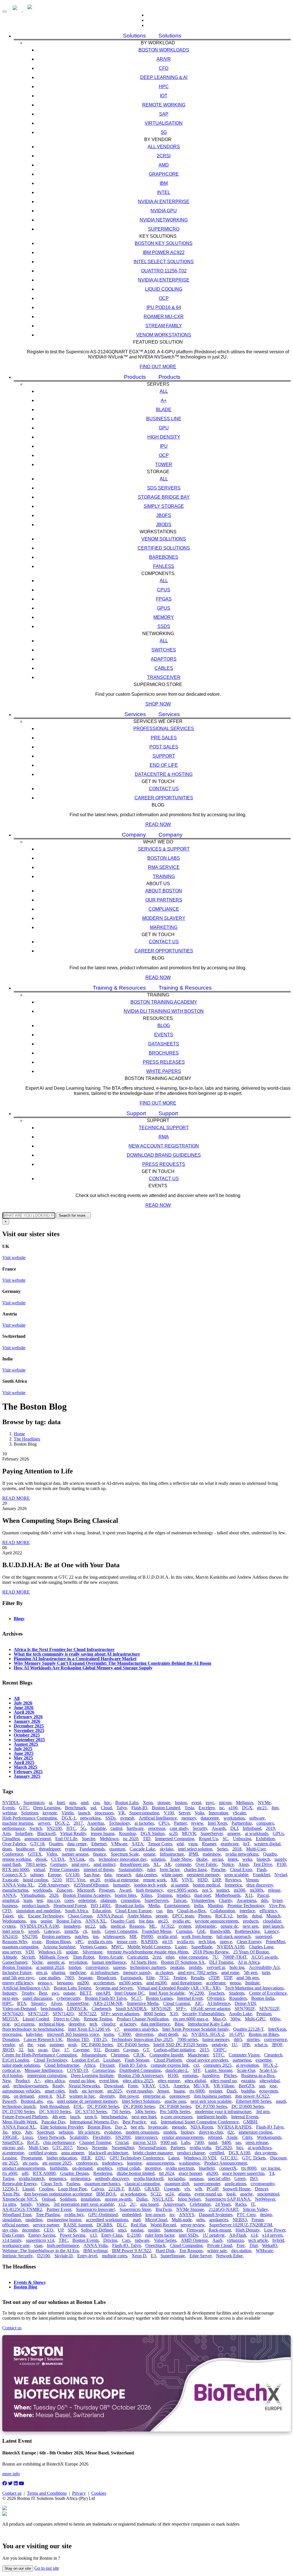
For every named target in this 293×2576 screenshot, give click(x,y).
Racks (241, 2204)
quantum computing (20, 1947)
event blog (109, 2081)
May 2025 (23, 1758)
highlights (59, 2168)
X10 (174, 2014)
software (257, 1818)
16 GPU (236, 2034)
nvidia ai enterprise (121, 1880)
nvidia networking (242, 1854)
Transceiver (164, 677)
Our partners (164, 900)
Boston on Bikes (264, 2034)
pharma (58, 1972)
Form (133, 2086)
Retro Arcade (111, 1957)
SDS (72, 2230)
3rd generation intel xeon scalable (84, 2204)
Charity (225, 1900)
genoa (235, 1983)
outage (69, 1993)
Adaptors (164, 659)
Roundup (127, 1833)
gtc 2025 (10, 2163)
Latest (174, 2158)
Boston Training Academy (164, 1002)
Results (197, 1978)
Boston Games (159, 1998)
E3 (153, 2256)
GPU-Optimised (103, 2215)
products (251, 1921)
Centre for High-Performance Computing (39, 2055)
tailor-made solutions (21, 2065)
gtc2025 (115, 2091)
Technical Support (164, 1128)
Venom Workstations (164, 335)
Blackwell (46, 1833)
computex (265, 1823)
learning (134, 2163)
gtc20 (95, 1880)
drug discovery (260, 1885)
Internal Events (245, 2117)
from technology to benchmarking (33, 2029)
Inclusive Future (17, 1972)
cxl (196, 2065)
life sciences (89, 2132)
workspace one (16, 2245)
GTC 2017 (62, 2148)
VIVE (187, 1880)
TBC (63, 2240)
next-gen (10, 1998)
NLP (61, 2096)
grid (180, 1844)
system (185, 1926)
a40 (25, 2173)
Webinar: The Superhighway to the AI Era (40, 2251)
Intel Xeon (217, 1823)
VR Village (224, 2086)
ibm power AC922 (252, 2096)
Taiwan (180, 1900)
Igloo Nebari (189, 2199)
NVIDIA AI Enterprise (164, 202)
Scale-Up (268, 2070)
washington (189, 2163)
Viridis (68, 1813)
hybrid (278, 2240)
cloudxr (108, 2024)
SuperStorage (173, 2256)
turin (266, 1972)
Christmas (120, 2055)
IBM (164, 183)
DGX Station (153, 1833)
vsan (38, 2245)
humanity (121, 1885)
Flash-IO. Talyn (126, 2245)
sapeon (119, 1967)
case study (179, 1828)
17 (66, 2050)
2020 (54, 1895)
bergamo (65, 1983)
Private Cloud (220, 2245)
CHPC (220, 2050)
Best (43, 1993)
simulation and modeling (38, 1911)
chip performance (59, 2142)
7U (215, 1957)
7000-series (187, 2039)
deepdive (77, 2024)
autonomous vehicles (21, 2091)
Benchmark (75, 1808)
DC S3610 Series (55, 2112)
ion (96, 1936)
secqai (218, 1859)
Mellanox (245, 1803)
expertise (264, 2060)
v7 (117, 2029)
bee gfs (137, 2127)
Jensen (163, 2091)
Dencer (261, 2189)
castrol (116, 1828)
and (6, 2086)
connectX (228, 2168)
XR (174, 1880)
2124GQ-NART (223, 2209)
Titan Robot (83, 1957)
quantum (117, 1849)
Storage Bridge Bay (164, 497)
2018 (237, 1849)
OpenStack (155, 2245)
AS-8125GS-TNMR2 (22, 2209)
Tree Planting (48, 2215)
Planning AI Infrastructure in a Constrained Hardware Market (75, 1658)
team (28, 1900)
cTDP (214, 1978)
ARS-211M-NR (108, 2003)
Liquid (28, 2189)
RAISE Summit (78, 2225)
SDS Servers (164, 488)
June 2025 (24, 1753)
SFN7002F (245, 2009)
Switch (36, 1828)
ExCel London (16, 2060)
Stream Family (164, 326)
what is (261, 2045)
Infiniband (252, 1828)
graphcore (230, 1844)
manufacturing (15, 1890)
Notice (228, 1864)
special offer (219, 2178)
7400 (199, 2142)
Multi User (38, 2148)
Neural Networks (84, 2086)
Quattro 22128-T (248, 2029)
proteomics (81, 2178)
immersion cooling (255, 2132)
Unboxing (242, 1839)
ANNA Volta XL (18, 1885)
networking (90, 1818)
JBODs (164, 525)
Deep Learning (47, 1808)
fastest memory (216, 2039)
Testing (180, 1978)
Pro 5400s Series (175, 2112)
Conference (13, 1854)
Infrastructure (172, 1854)
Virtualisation (164, 123)
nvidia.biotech (32, 2178)
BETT (86, 1993)
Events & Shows (30, 2282)
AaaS (217, 2240)
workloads (42, 1890)
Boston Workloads (164, 50)
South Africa (76, 1911)
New (7, 2081)
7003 (69, 1978)
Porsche (218, 1869)
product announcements (24, 2168)
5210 (57, 1880)
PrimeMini (275, 1942)
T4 (272, 2173)
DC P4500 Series (133, 2045)
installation (90, 2199)
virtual (39, 1869)
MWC (117, 1947)
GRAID (152, 2189)
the (30, 2045)
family (26, 2204)
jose (273, 2086)
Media (154, 1906)
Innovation (218, 1813)
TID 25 (100, 2039)
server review (193, 2225)
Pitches (230, 2075)
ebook (41, 1859)
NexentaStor (123, 2148)
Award (125, 1890)
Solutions (134, 36)
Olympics (216, 1998)
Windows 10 (50, 1952)
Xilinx (146, 1895)
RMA (164, 1137)
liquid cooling (35, 1880)
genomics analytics (141, 2029)
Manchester (198, 2055)
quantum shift (177, 2184)
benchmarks (52, 2009)
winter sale (217, 2251)
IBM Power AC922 (164, 252)
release (274, 1890)
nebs (200, 2220)
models (170, 2132)
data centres (146, 1875)
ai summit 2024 (50, 1967)
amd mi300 (156, 1983)
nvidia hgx (74, 2215)
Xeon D (139, 2256)
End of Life (164, 765)
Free (241, 2245)
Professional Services (164, 729)
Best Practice (134, 2122)
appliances (219, 2220)
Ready (58, 2086)
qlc (21, 1916)
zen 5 (207, 1890)
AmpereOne (78, 2003)
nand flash (12, 1864)
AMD (164, 165)
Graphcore (164, 174)
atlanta (184, 2194)
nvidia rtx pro (100, 1942)
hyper (277, 1900)
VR (121, 1813)
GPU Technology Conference (137, 2158)
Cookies (99, 2493)
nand (213, 2142)
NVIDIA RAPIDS (234, 2127)
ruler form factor (160, 2235)
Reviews (233, 1880)
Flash (262, 1869)
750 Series (121, 2112)
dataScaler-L (177, 2070)
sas (238, 2142)
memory (189, 1818)
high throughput (55, 2106)
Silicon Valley (255, 2209)
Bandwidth (220, 1931)
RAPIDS (149, 1942)
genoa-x (45, 1983)
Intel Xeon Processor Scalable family (195, 2029)
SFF (197, 2070)
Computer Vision (244, 2055)
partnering (242, 2060)
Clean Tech (52, 2184)
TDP (228, 1978)
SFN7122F (38, 2014)
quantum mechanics (102, 2184)
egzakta (248, 2081)
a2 (185, 2034)
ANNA (9, 1895)
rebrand (215, 2137)
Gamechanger (15, 1962)
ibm (275, 1808)
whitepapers (114, 1936)
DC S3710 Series (91, 2112)
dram (7, 1849)
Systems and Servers (114, 1988)
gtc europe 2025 (57, 2163)
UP (61, 2230)
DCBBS (104, 2225)
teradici (183, 1895)
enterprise (87, 1900)
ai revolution (247, 2065)
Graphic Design (74, 2173)
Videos (43, 2204)
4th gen (59, 2117)
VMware (119, 1844)
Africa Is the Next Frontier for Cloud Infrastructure (64, 1649)
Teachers (216, 1993)
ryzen (70, 1849)
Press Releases (164, 1062)
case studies (50, 1978)
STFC (218, 2055)
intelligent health (212, 2117)
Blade (164, 410)
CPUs (164, 590)
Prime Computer (64, 1869)
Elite (150, 1978)
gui (153, 2122)
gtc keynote (92, 2091)
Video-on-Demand (19, 2009)
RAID (134, 2189)
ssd (93, 1808)
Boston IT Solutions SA (183, 1962)
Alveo (56, 2003)
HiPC (7, 2003)
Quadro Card (123, 1921)
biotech (263, 1859)
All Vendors (164, 147)
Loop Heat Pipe (72, 2189)
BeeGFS (247, 2086)
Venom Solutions (164, 539)
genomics (58, 2178)
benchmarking (114, 2117)
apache (246, 2194)
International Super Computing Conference (200, 2122)
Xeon (148, 1803)
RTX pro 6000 (16, 1869)
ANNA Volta (96, 2245)
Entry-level (87, 2256)
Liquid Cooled (36, 2019)
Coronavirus (104, 2070)
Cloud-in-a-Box (191, 1911)
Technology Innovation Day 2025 (142, 2039)
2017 (78, 1823)
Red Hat (138, 2225)
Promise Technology (246, 1906)
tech (93, 2024)
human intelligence (109, 1962)
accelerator (216, 1983)
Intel (164, 192)
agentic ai (56, 1962)
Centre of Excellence (268, 1993)
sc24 (170, 2194)
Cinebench (101, 2009)
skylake (167, 1849)
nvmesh (127, 1818)
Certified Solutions (164, 548)
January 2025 (27, 1776)
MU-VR (201, 2086)
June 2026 (24, 1707)
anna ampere (73, 2153)
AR (168, 1864)
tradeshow (212, 1854)
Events (164, 1035)
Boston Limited (166, 1808)
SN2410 (10, 1936)
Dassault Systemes (216, 2215)
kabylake (34, 2034)
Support (164, 756)
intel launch (273, 1926)
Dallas (142, 2199)
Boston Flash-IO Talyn (106, 1998)
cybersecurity (69, 1998)
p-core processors (177, 2117)
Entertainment (177, 1906)
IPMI (193, 1854)
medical (118, 1926)
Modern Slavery (164, 918)
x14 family (12, 2240)
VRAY (149, 2086)
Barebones (164, 557)
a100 (233, 1808)
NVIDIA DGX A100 (39, 1926)
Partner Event (59, 2209)
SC (225, 1839)
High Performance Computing (30, 1818)
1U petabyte (214, 2235)
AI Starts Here (143, 1962)
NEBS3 (240, 2220)
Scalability (79, 2137)
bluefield (207, 2168)
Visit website (14, 1258)
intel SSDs (188, 2235)
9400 (226, 2142)
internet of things (99, 1869)
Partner (180, 1823)
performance (14, 1828)
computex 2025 (217, 2065)
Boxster (112, 2050)
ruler (151, 1869)
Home (19, 1434)
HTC (71, 1828)
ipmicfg (71, 1931)
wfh (198, 2189)
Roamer (209, 1844)
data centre (77, 1844)
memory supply (137, 1972)
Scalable (98, 1828)
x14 (254, 2235)
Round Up (208, 1839)
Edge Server (200, 2256)
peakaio (177, 1967)
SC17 (136, 1998)
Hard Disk (165, 2251)
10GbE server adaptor (210, 2009)
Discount (278, 2158)
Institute (252, 1983)
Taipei (8, 1916)
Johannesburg (94, 2055)
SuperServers (157, 1900)
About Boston (164, 891)
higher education (62, 2158)
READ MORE (16, 1498)
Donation (11, 2039)
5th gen (251, 1972)
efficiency (268, 1911)
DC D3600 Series (248, 2106)
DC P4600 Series (97, 2045)
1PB (246, 2045)
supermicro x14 (40, 2240)
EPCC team (183, 1916)
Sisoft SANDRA (131, 2009)
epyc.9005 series (182, 1890)
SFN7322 (87, 2014)
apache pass (175, 2101)
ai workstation (133, 2194)
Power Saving (73, 2235)
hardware (135, 1828)
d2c (231, 2132)
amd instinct (104, 1864)
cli (85, 1931)
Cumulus (184, 1931)
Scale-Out (246, 2070)
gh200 (212, 2173)
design (266, 2215)
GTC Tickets (254, 2158)
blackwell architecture (108, 2153)
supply (280, 1859)
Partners (178, 2148)
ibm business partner (212, 2096)
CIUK (139, 2055)
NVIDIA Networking (164, 220)
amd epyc (80, 1864)
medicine (78, 1972)
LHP (216, 1880)
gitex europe (169, 2081)
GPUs (164, 608)
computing (130, 1900)
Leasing (9, 2158)
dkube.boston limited (136, 2173)
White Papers (164, 1071)
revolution (78, 1962)
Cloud (106, 1808)
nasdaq (137, 2230)
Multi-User (256, 1849)
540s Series (145, 2112)
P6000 (147, 1936)
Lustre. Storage (219, 2070)
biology (188, 2132)
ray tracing (271, 2168)
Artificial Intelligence (158, 1818)
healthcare (25, 1849)
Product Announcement (226, 2163)
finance (100, 1854)
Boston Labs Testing (72, 1988)
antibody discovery (112, 2178)
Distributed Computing (140, 2070)
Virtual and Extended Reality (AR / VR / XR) (179, 1988)
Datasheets (164, 1044)
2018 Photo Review (211, 1952)
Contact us (164, 789)
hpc (107, 1803)
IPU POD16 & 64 (164, 307)
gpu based (149, 2204)
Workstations (14, 1921)
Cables (164, 668)
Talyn (122, 1808)
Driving (110, 2240)
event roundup (139, 2091)
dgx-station (241, 2251)
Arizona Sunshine (59, 1947)
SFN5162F (161, 2009)
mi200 (83, 1983)
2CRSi (164, 156)
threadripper (50, 1849)
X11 (249, 1895)
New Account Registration (164, 1146)
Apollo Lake (240, 2014)
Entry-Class (112, 2235)
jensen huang (103, 1833)
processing (12, 2034)
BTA (22, 2003)
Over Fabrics (14, 1844)
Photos (204, 1916)
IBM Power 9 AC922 (131, 2251)
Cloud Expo (241, 1869)
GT (146, 2050)
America (181, 2086)
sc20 (173, 1833)
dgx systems (266, 2153)
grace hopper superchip (243, 2173)
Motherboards (228, 1895)
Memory (164, 617)
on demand (24, 2096)
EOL (78, 2106)
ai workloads (257, 1833)
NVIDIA (11, 1803)
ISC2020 (224, 2148)
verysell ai (216, 1967)
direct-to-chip (211, 2132)
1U (234, 2045)
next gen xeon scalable (211, 2101)
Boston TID (78, 2039)
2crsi (157, 1957)
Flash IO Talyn (133, 2065)
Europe (54, 1875)
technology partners (148, 1967)
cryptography (263, 2184)
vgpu (193, 1844)
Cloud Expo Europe (133, 1911)
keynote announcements (217, 1921)
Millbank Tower (54, 1957)
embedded (131, 2215)
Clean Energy (249, 1942)
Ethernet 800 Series (254, 2101)
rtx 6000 (197, 2091)
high (73, 2091)
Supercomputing (144, 1813)
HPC (164, 87)
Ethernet (99, 1844)
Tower (164, 464)
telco (16, 2132)
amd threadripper (186, 1983)
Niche (37, 1962)
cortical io (11, 2070)
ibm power (129, 2096)
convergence (276, 2039)
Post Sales (164, 747)
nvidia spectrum (180, 2168)
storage (164, 1803)
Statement (173, 2230)
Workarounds (269, 2137)
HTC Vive (76, 1880)
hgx (240, 2148)
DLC (121, 2225)
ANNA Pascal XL (19, 2127)
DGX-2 (62, 1823)
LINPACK (77, 2009)
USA (164, 2086)
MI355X (10, 2019)
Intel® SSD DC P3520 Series (180, 2045)
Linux (28, 2137)
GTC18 (37, 1844)
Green (240, 2178)
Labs (186, 2142)
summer (57, 2045)
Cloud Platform (168, 2060)
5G (164, 132)
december (31, 2230)
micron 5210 (144, 2142)
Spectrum (45, 2132)
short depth (168, 2034)
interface (247, 1911)
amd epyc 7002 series (197, 1972)
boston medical (206, 1885)
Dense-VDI (245, 2003)
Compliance (164, 909)
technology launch (19, 2106)
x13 (93, 2235)
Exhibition (265, 1839)
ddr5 (238, 2039)
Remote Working (164, 105)
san (262, 2086)
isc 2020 (131, 1839)
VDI (30, 1952)
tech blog (207, 1942)
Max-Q (219, 2019)
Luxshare (112, 2060)
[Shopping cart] (152, 25)
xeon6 (34, 1931)
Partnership (242, 1823)
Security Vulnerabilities (203, 2014)
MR (133, 1936)
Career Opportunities (164, 798)
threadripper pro (134, 1864)
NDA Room (202, 2127)
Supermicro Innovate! (95, 2209)
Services (135, 714)
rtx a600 (10, 2173)
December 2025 (29, 1726)
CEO (48, 2230)
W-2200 (196, 1993)
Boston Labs (164, 858)
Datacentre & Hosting (164, 774)
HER (86, 2158)
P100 (281, 1864)
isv (172, 2215)
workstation (234, 1818)
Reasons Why (15, 1942)
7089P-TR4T (235, 1957)
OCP (164, 298)
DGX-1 (69, 1818)
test (40, 1900)
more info (11, 2474)
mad (137, 2220)
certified (217, 2153)
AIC (199, 2003)
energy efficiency (18, 1983)
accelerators (104, 1983)
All (164, 391)
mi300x (257, 1890)
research (124, 1875)
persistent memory (203, 1875)
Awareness (247, 1900)
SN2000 (123, 2137)
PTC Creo (246, 2215)
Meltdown (109, 1839)
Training (164, 876)
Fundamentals (92, 1849)
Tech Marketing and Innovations (254, 1988)
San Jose (92, 1875)
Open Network (51, 2137)
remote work (155, 1880)
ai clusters (164, 1972)
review (197, 1823)
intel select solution (195, 1849)
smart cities (55, 2091)
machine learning (18, 1823)
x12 (122, 2204)
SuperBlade (202, 1947)
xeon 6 (91, 2117)
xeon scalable (236, 1875)
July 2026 (23, 1703)
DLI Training (221, 1962)
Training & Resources (119, 988)
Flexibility (102, 2137)
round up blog (82, 2081)
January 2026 (27, 1721)
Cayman (131, 2050)
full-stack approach (233, 1936)
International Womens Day (94, 2122)
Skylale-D (64, 2256)
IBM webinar (95, 2251)
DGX (247, 1808)
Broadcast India (129, 1906)
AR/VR (164, 59)
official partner (15, 2225)
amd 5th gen (248, 1978)
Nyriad (281, 1875)
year (41, 2045)
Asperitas (96, 1823)
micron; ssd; (13, 2148)
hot (31, 2050)
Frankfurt (261, 1875)
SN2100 (54, 1828)
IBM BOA (106, 2194)
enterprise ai (154, 2096)
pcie (6, 2024)
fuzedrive (211, 2075)
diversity (107, 2096)
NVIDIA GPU (164, 211)
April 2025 (24, 1762)
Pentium (264, 2014)
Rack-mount (220, 2230)
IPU (164, 446)
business (10, 1906)
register (216, 2091)
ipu (33, 1921)
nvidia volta (200, 2148)
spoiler (154, 2230)
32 (21, 2050)
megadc (179, 2127)
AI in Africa (249, 1962)
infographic (206, 1926)
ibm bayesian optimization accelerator (58, 2194)
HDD (203, 1880)
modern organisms (142, 2132)
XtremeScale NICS (20, 2199)
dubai (257, 1916)
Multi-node (182, 2220)
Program (107, 1890)
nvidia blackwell (149, 2178)
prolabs (195, 1967)
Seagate (85, 1978)
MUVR (189, 1833)
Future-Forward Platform (25, 2117)
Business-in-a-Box (258, 2075)
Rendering (103, 2173)
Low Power (275, 2230)
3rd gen (263, 2112)
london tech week (150, 1885)
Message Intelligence (43, 2070)
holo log (237, 1967)
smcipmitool (268, 2194)
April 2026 (24, 1712)
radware (142, 2240)
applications (235, 2184)
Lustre (181, 1947)
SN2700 (30, 1936)
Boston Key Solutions (164, 243)
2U (133, 2204)
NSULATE (163, 2199)
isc (222, 1808)
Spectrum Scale (125, 1854)
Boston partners (56, 1936)
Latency (272, 1931)
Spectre (89, 1839)
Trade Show (181, 1859)
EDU (100, 2158)
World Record (163, 2225)
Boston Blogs (58, 1942)
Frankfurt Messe (157, 1931)
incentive (153, 2168)
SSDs (164, 626)
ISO (254, 2178)
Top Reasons (191, 2251)
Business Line (164, 419)
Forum (258, 2220)
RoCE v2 (224, 1916)
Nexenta (99, 2148)
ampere (234, 1833)
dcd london (12, 2075)
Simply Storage (164, 506)
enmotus (190, 2075)
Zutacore (64, 1890)
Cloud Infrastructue (62, 2065)
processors (104, 1813)
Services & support (164, 849)
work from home (197, 1936)
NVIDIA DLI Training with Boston (164, 1011)
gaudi (281, 2101)
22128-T (116, 2189)
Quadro (270, 1854)
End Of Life (66, 1839)
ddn (264, 1900)
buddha (248, 2091)
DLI (234, 1828)
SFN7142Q (63, 2014)
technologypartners (31, 2086)
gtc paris (30, 2163)
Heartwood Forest (70, 1906)
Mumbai (215, 1906)
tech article (258, 2240)
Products (135, 377)
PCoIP (212, 2189)
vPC (79, 1942)
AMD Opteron (194, 2240)
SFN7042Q (13, 2014)
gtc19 (167, 1942)
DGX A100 (239, 2153)
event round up (208, 2194)
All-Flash (238, 2235)
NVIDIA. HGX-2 (208, 2034)
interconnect (146, 2137)
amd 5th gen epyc (18, 1978)
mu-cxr (54, 1900)
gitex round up (223, 2081)
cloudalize (272, 1921)
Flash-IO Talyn (270, 2127)
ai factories (144, 1823)
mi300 (239, 1890)
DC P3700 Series (211, 2106)
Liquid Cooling (164, 289)
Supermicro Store (135, 2209)
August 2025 (26, 1744)
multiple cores (114, 2256)
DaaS (232, 2091)
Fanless (164, 566)
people (162, 1916)
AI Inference (219, 2003)
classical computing (142, 2184)
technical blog (52, 2024)
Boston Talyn (69, 1921)
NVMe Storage (190, 2209)
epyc (210, 1803)
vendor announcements (183, 2137)
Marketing (164, 927)
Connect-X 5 (14, 1875)
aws (55, 1993)
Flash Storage (137, 2060)
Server (184, 1813)
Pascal (263, 1895)
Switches (164, 650)
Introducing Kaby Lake (209, 2024)
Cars (126, 2240)
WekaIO (270, 2245)
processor (157, 1828)
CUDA (58, 1859)
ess (50, 2101)
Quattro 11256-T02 (164, 271)
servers (44, 1823)
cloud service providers (207, 2060)
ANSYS (187, 2215)
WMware (264, 2251)
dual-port (202, 1895)
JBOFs (164, 515)
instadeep (72, 1926)
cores (69, 1900)
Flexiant (107, 2065)
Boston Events (86, 2240)
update (72, 1952)
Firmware (195, 2230)
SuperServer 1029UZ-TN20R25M (241, 2225)
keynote (50, 1813)
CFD (164, 68)
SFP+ (181, 2009)
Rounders (238, 1998)
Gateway (52, 1931)
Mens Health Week (20, 2122)
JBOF (277, 2045)
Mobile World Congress (149, 1947)
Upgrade (172, 2189)
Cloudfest (11, 1839)
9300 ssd (169, 2142)
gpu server (12, 1952)
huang (179, 2091)
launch (84, 1813)
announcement (37, 1839)
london (75, 1967)
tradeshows (112, 2163)
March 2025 (25, 1767)
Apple (232, 2137)
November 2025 (29, 1730)
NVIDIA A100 (231, 1947)
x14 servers (272, 2235)
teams (109, 2034)
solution (158, 1859)
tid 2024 (167, 2173)
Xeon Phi (11, 2194)
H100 (173, 2075)
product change (191, 2153)
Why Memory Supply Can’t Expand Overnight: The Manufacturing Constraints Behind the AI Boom (112, 1663)
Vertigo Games (93, 1947)
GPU (164, 428)
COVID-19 (77, 2070)
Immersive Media (143, 2003)
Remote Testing (98, 2019)
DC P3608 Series (175, 2106)
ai (51, 1803)
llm (170, 1911)
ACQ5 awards (264, 1957)
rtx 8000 (249, 2168)
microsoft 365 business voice (73, 2034)
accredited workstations (107, 2220)
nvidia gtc (181, 1921)
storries (253, 2039)
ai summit (180, 1885)
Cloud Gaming (177, 2003)
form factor (170, 1869)
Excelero (207, 1808)
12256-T (10, 2189)
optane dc (229, 1926)
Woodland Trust (17, 2215)
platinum (108, 1900)
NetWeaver (265, 2199)
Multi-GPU (255, 2019)
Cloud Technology (51, 2060)
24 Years (223, 2204)
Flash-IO (139, 1808)
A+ (164, 400)
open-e (226, 1942)
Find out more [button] (158, 367)
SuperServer (212, 1833)
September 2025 (29, 1739)
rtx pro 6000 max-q (191, 2019)
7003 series (36, 1864)
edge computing (193, 1957)
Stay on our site (18, 2568)
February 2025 (28, 1772)
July (29, 2132)
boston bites (125, 1895)
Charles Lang (261, 1947)
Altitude (10, 1957)
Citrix (247, 2137)
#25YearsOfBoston (91, 1885)
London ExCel (85, 2060)
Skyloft (28, 1957)
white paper (172, 1875)
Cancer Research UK (43, 2039)
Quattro (56, 1844)
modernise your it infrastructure (223, 2112)
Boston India (263, 1998)
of (21, 2045)
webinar (9, 1813)
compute (183, 1864)
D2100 (43, 2256)
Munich (273, 1916)
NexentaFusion (152, 2148)
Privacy (79, 2493)
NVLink (77, 1859)
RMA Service (164, 867)
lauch (75, 2117)
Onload (48, 2199)
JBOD (8, 2050)
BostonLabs (32, 2101)
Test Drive (263, 1864)
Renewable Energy (19, 2184)
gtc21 (262, 1808)
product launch (35, 1906)
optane (149, 1854)
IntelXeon (277, 2029)
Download (114, 2086)
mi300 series (130, 1983)
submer (37, 1875)
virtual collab (128, 2168)
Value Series (165, 2240)
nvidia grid (167, 1936)
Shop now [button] (158, 704)
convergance (97, 1967)
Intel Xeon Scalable (167, 1993)
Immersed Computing (175, 1839)
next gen (250, 1926)
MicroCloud (156, 2220)
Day (56, 2050)
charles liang (195, 1869)
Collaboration (223, 1911)
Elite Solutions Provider (62, 2127)
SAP (164, 114)
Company (134, 835)
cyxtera (9, 1926)
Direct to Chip (66, 2019)
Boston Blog (99, 2127)
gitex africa (55, 2081)
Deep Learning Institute (92, 2075)
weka (247, 1859)
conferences (87, 2163)
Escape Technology (46, 1916)
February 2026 (28, 1717)
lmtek (233, 1859)
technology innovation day (123, 1859)
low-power (155, 2215)
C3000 (125, 2034)
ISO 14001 (101, 1906)
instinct (223, 1890)
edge (170, 1957)
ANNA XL (96, 1921)
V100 (169, 1813)
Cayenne (81, 2050)
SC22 (156, 2194)
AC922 (167, 1926)
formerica (233, 1885)
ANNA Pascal (110, 1916)
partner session (75, 1854)
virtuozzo (235, 2240)
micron (225, 1803)
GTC (24, 1808)
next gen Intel (144, 2117)
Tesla (189, 1808)
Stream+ (38, 2003)
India (199, 1906)
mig (6, 2096)
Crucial (122, 2142)
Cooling (46, 2189)
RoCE (33, 2142)
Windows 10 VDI (200, 2158)
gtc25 (163, 1921)
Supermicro (164, 229)
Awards (219, 1828)
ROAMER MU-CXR (164, 317)
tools (96, 1931)
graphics (105, 2168)
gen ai (41, 1972)
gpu (73, 1803)
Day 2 (121, 2127)
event (196, 1803)
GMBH (250, 2122)
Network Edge (229, 2256)
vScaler (239, 1813)
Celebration (200, 2204)
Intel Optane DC (129, 1993)
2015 (204, 2050)
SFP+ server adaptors (120, 2014)
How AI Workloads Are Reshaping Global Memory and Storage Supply (83, 1668)
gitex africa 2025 (138, 2081)
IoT (164, 96)
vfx (187, 2189)
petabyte (219, 2045)
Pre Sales (164, 738)
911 (97, 2050)
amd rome (230, 1972)
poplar (46, 1921)
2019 (270, 1828)
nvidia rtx (185, 1942)
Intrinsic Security (17, 2256)
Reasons (137, 1926)
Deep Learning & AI (164, 77)
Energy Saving (42, 2235)
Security (200, 1828)
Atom (243, 1864)
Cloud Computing (186, 2245)
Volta (199, 1813)
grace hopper (190, 2173)
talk (103, 1926)
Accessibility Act (264, 1967)
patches (81, 1936)
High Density (164, 437)
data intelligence (155, 2024)
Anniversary (174, 2204)
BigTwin (164, 2209)
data (108, 1875)
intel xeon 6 (13, 1931)
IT (253, 2204)
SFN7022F (269, 2009)
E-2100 (134, 2235)
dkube (202, 1859)
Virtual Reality (73, 1833)
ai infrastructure (104, 1972)
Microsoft (86, 1890)
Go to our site (47, 2568)
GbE (201, 1931)
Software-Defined (97, 2230)
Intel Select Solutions (164, 262)
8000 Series (155, 2014)
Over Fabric (206, 1864)
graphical (11, 1900)
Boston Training (17, 1967)
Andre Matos (139, 1916)
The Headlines (27, 1439)
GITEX (35, 1854)
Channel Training (95, 2142)
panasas (196, 2178)
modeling (34, 2220)
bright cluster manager (153, 2153)
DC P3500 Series (103, 2106)
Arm (6, 1833)
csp (159, 1911)
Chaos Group (80, 1916)
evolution (113, 2132)
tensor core (127, 1942)
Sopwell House (236, 2189)
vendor (8, 2045)
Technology (119, 1823)
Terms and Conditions (47, 2493)
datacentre (210, 1818)
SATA (138, 1844)
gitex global (195, 2081)
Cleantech (273, 2055)
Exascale (10, 1880)
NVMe (264, 1803)
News (82, 2148)
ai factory (128, 2024)
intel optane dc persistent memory (87, 2101)
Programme (32, 2158)
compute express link (170, 2065)
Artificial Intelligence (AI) (26, 1988)
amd (85, 1803)
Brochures (164, 1053)
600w (275, 2019)
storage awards (118, 2199)
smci (122, 2230)
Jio (5, 2132)
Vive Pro (277, 1906)
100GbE (10, 2137)
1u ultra (9, 2204)
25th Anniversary (54, 1885)
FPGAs (164, 599)
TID (147, 1839)
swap (43, 2050)
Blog (164, 1026)
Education (102, 1911)
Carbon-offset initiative (174, 2050)
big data (146, 1921)
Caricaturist (138, 1957)
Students (237, 1993)
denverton (144, 2034)
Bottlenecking (247, 1931)
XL (157, 1864)
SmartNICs (12, 2142)
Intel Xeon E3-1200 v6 (89, 2029)
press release (257, 2142)
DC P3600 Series (139, 2106)
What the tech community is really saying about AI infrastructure (77, 1654)
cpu (96, 1803)
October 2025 (27, 1735)
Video (52, 1854)
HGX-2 (270, 2065)
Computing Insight (166, 2055)
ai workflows (260, 2148)
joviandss (176, 2178)
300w (235, 2019)
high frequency (149, 1890)
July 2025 (23, 1749)
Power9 (9, 2101)
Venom (252, 1880)
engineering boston (64, 2220)
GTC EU (229, 2158)
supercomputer (207, 2184)
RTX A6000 (44, 2173)
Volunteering (203, 1900)
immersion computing (47, 2075)
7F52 (164, 1978)
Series (222, 1849)
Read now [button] (158, 824)
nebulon (66, 2132)
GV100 (72, 1875)
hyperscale (158, 2127)
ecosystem (269, 2091)
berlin (242, 1916)
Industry (10, 1993)
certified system (43, 2153)
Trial (253, 2245)
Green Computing (121, 1931)
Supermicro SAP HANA (228, 2199)
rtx (92, 1859)
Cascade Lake (142, 1849)
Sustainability (130, 1869)
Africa (90, 2065)
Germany (59, 1864)
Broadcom (106, 1978)
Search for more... (74, 1215)
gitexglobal (270, 2081)
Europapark (131, 1978)
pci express (24, 2024)
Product (22, 2081)
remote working (17, 1859)
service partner (46, 2225)
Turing (8, 2178)
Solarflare (24, 1833)
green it (45, 2096)
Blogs (19, 1618)
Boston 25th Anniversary (141, 2075)
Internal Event (190, 1998)
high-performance (63, 2245)
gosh (72, 2045)
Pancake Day (53, 2122)
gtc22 (90, 1926)
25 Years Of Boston (251, 1952)
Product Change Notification (143, 2019)
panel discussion (37, 1998)
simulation (12, 2220)
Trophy (28, 1993)
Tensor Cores (160, 1844)
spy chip (10, 2230)
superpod (264, 1936)
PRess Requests (164, 1164)
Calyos (98, 2189)
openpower (179, 2096)
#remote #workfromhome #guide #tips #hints (148, 1952)
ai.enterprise (13, 2153)
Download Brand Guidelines (164, 1155)
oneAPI (103, 1993)
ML (153, 1926)
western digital (267, 1844)
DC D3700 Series (18, 2112)
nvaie (37, 1942)
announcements (160, 2163)
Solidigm (68, 2199)
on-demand (82, 2168)
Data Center (13, 2235)
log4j (231, 2194)
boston (181, 1803)
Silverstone (92, 1952)
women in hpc (82, 2096)
